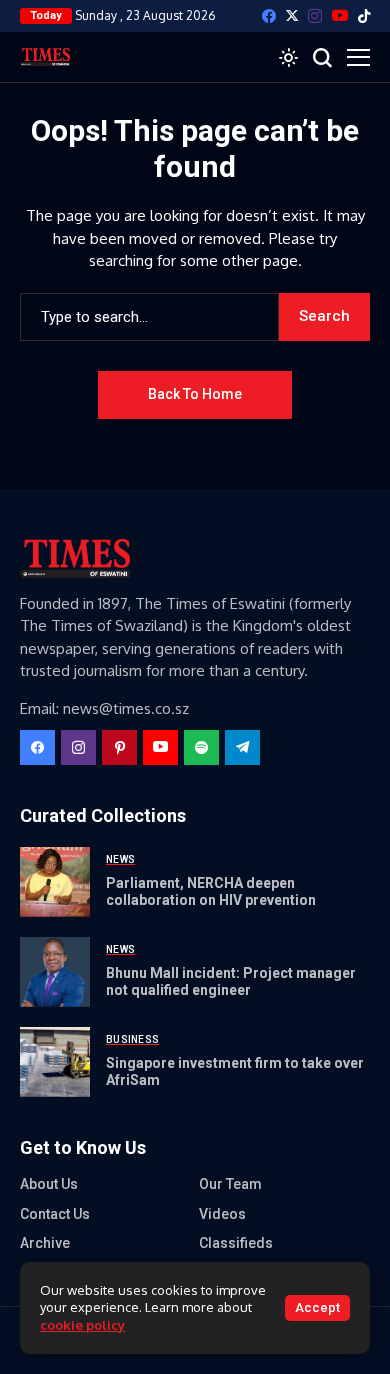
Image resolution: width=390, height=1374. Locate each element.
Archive (45, 1243)
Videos (222, 1214)
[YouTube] (340, 15)
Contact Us (55, 1214)
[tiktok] (364, 16)
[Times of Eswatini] (45, 57)
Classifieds (236, 1243)
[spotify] (201, 747)
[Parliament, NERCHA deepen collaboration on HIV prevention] (55, 882)
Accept (317, 1307)
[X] (292, 15)
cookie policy (82, 1325)
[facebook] (269, 16)
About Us (49, 1184)
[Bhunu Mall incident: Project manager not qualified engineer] (55, 972)
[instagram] (315, 16)
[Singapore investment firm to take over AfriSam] (55, 1062)
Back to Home (195, 394)
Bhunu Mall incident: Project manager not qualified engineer (231, 981)
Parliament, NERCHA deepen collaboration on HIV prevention (211, 891)
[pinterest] (119, 747)
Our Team (230, 1184)
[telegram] (242, 747)
